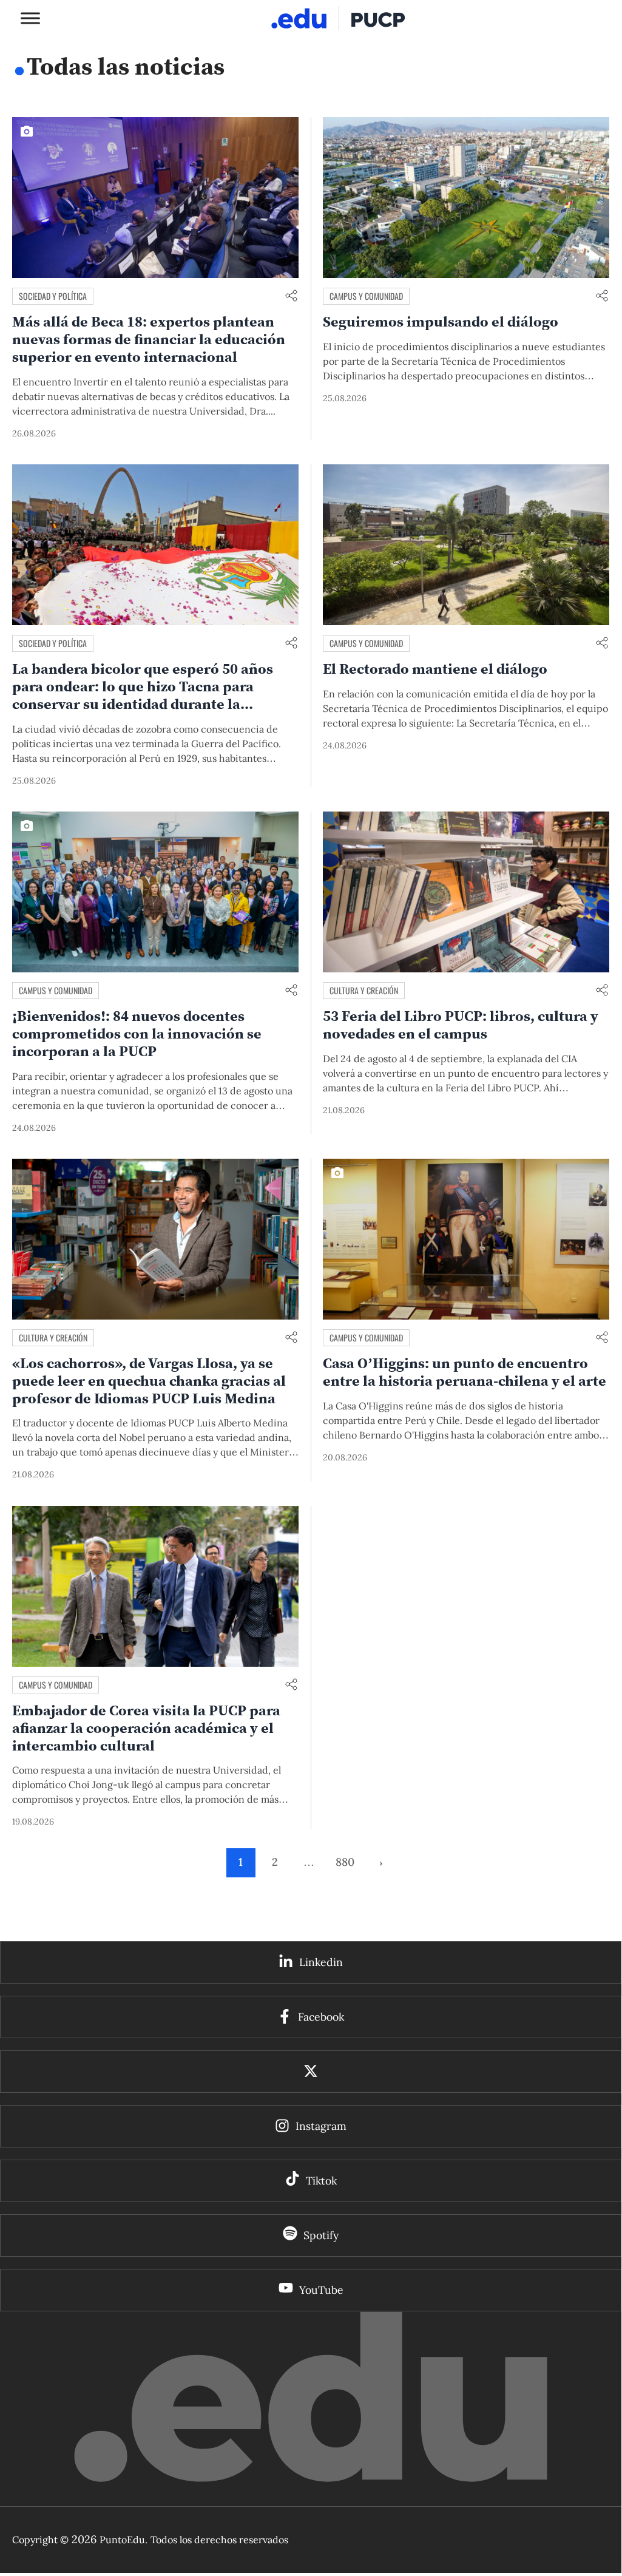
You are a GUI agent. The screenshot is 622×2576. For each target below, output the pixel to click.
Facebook (321, 2017)
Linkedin (321, 1962)
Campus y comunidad (366, 296)
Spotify (321, 2235)
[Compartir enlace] (291, 297)
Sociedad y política (53, 296)
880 (345, 1862)
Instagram (321, 2126)
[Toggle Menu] (30, 18)
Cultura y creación (364, 990)
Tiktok (321, 2181)
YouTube (321, 2290)
